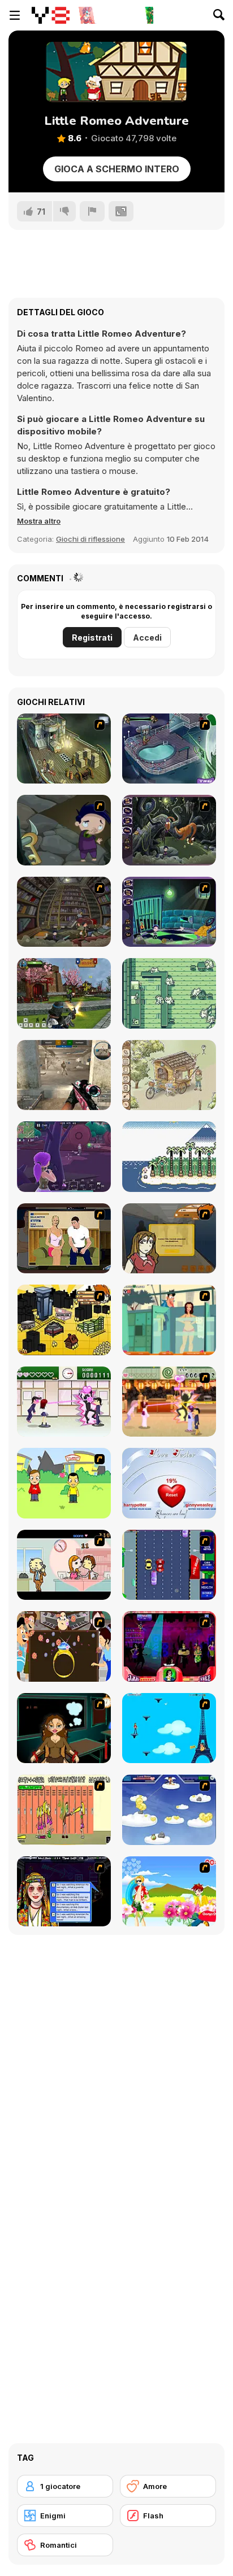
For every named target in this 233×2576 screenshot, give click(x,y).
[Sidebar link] (15, 15)
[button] (39, 521)
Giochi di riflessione (90, 539)
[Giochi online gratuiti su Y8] (51, 15)
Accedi (147, 638)
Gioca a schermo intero (117, 169)
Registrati (92, 638)
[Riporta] (92, 211)
